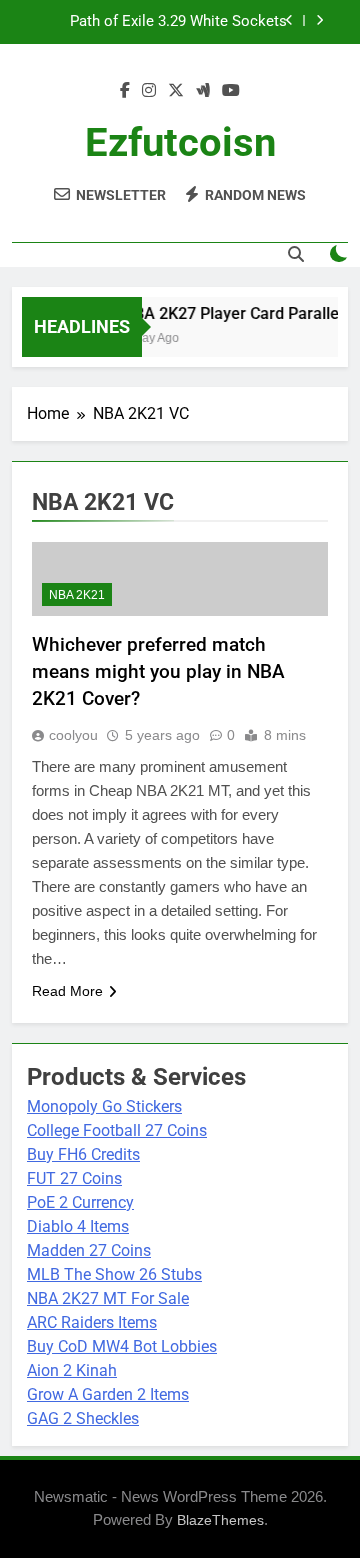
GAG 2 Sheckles (83, 1418)
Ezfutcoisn (180, 142)
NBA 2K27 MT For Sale (108, 1298)
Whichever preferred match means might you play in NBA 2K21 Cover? (158, 671)
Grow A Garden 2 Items (108, 1394)
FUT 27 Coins (74, 1178)
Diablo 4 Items (78, 1226)
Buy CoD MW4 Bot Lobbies (122, 1346)
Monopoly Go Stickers (104, 1106)
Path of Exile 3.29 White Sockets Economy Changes (178, 22)
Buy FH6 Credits (83, 1154)
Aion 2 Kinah (72, 1370)
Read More (67, 991)
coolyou (73, 735)
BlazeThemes (220, 1520)
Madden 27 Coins (89, 1250)
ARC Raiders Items (92, 1322)
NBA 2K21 (77, 595)
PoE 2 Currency (80, 1202)
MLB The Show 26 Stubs (114, 1274)
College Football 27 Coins (117, 1130)
